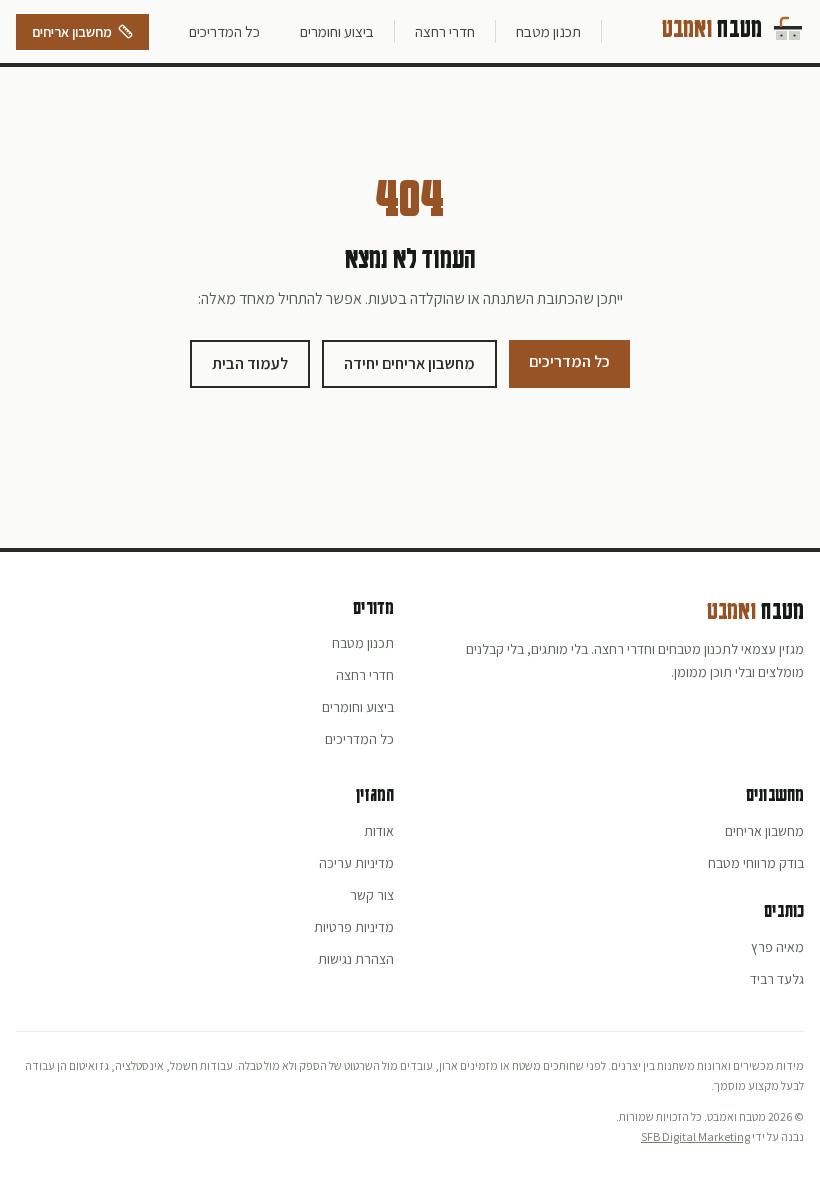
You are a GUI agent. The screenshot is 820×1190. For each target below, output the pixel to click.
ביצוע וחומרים (337, 31)
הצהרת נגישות (356, 959)
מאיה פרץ (777, 947)
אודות (379, 831)
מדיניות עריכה (356, 863)
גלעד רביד (777, 979)
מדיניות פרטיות (354, 927)
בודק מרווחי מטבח (756, 863)
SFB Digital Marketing (695, 1136)
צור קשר (372, 895)
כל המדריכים (224, 31)
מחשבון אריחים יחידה (409, 363)
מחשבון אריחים (72, 32)
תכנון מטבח (548, 31)
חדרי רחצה (445, 31)
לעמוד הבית (250, 363)
